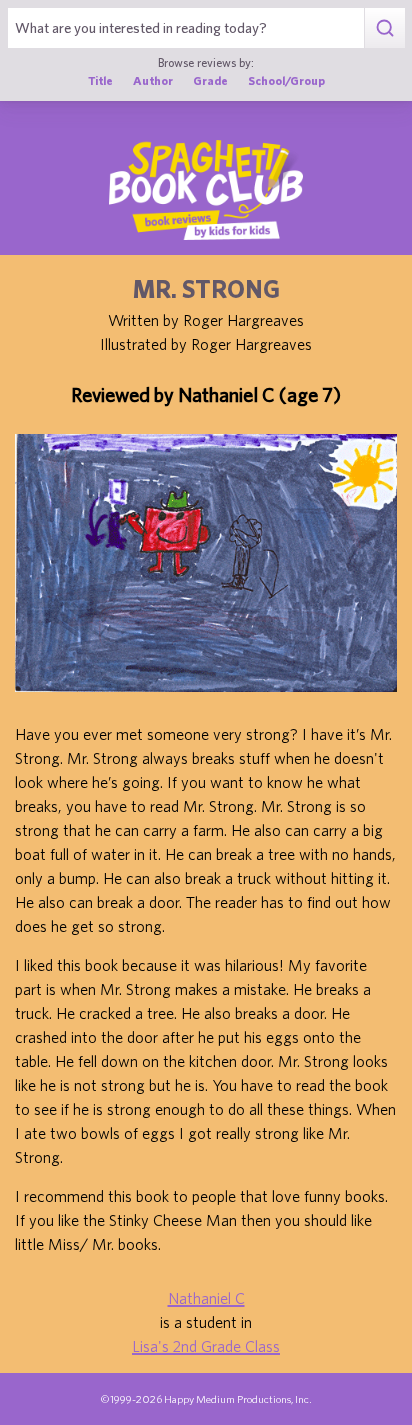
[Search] (384, 28)
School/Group (286, 80)
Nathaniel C (206, 1298)
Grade (210, 80)
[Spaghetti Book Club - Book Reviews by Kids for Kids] (206, 190)
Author (153, 80)
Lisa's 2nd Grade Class (206, 1346)
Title (100, 80)
